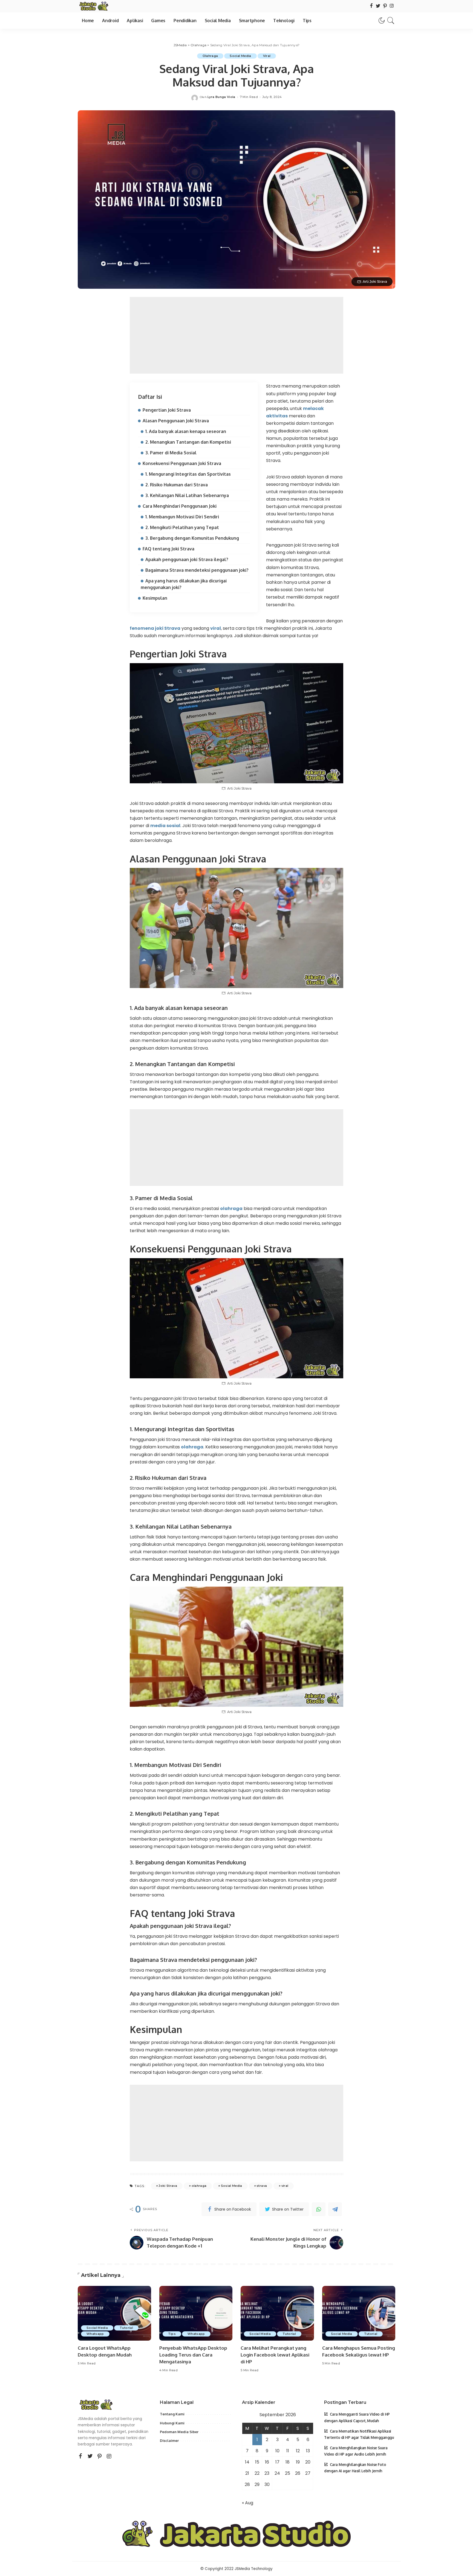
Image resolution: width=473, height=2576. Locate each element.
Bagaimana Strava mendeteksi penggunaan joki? (197, 570)
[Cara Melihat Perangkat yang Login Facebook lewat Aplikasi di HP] (277, 2313)
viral (216, 628)
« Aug (248, 2503)
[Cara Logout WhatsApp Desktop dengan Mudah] (114, 2313)
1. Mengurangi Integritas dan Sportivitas (188, 474)
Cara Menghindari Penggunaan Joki (180, 506)
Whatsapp (95, 2334)
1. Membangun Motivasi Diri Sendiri (182, 517)
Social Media (240, 56)
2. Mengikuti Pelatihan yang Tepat (182, 527)
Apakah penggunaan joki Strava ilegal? (187, 559)
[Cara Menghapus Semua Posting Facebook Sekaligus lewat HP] (359, 2313)
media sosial (165, 826)
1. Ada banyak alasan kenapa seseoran (186, 431)
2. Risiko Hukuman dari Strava (177, 485)
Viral (267, 56)
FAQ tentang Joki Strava (168, 549)
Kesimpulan (155, 598)
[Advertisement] (236, 335)
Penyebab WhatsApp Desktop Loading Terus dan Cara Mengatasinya (193, 2355)
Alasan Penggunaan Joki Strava (176, 421)
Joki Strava (168, 2186)
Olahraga (210, 56)
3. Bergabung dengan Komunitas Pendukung (192, 538)
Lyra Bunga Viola (221, 97)
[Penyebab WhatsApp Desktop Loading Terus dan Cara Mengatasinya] (196, 2313)
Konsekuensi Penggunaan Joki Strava (182, 463)
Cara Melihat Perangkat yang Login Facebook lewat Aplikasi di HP (275, 2355)
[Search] (391, 21)
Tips (172, 2334)
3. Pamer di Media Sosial (171, 453)
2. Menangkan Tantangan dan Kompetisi (188, 442)
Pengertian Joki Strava (167, 410)
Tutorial (126, 2328)
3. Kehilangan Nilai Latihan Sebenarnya (187, 495)
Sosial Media (232, 2186)
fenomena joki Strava (155, 628)
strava (262, 2186)
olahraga (231, 1208)
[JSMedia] (93, 6)
